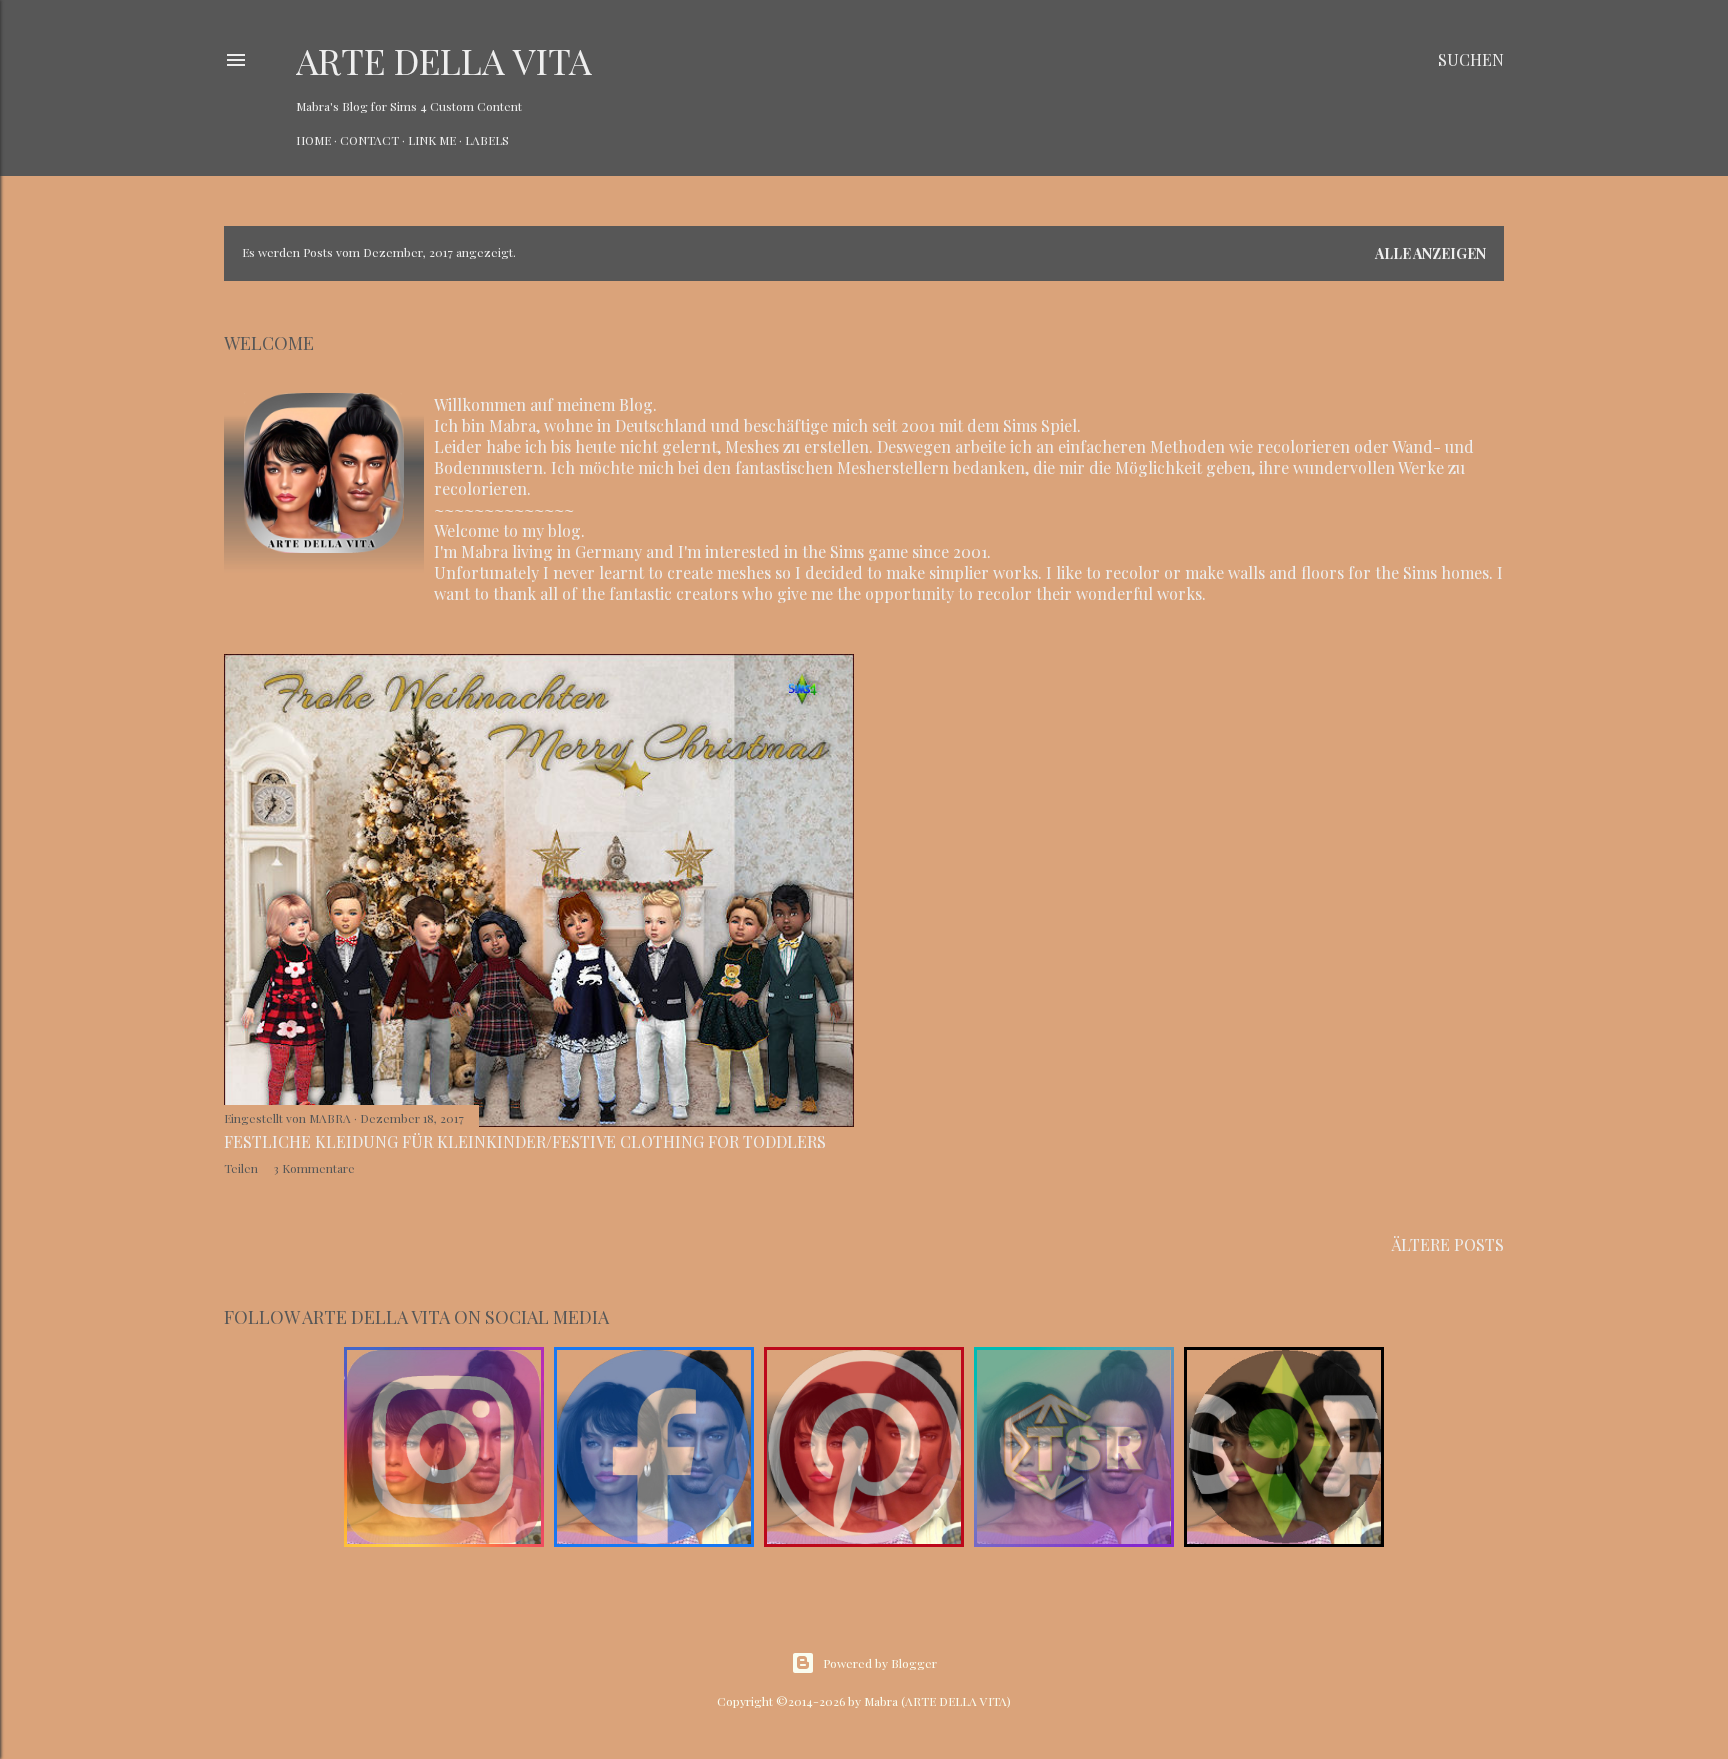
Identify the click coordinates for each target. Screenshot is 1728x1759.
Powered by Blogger (880, 1663)
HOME (313, 140)
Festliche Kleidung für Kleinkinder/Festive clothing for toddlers (525, 1141)
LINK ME (432, 140)
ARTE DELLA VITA (444, 60)
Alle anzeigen (1430, 253)
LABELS (487, 140)
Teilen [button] (241, 1168)
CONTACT (369, 140)
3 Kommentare (314, 1168)
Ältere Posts (1448, 1244)
